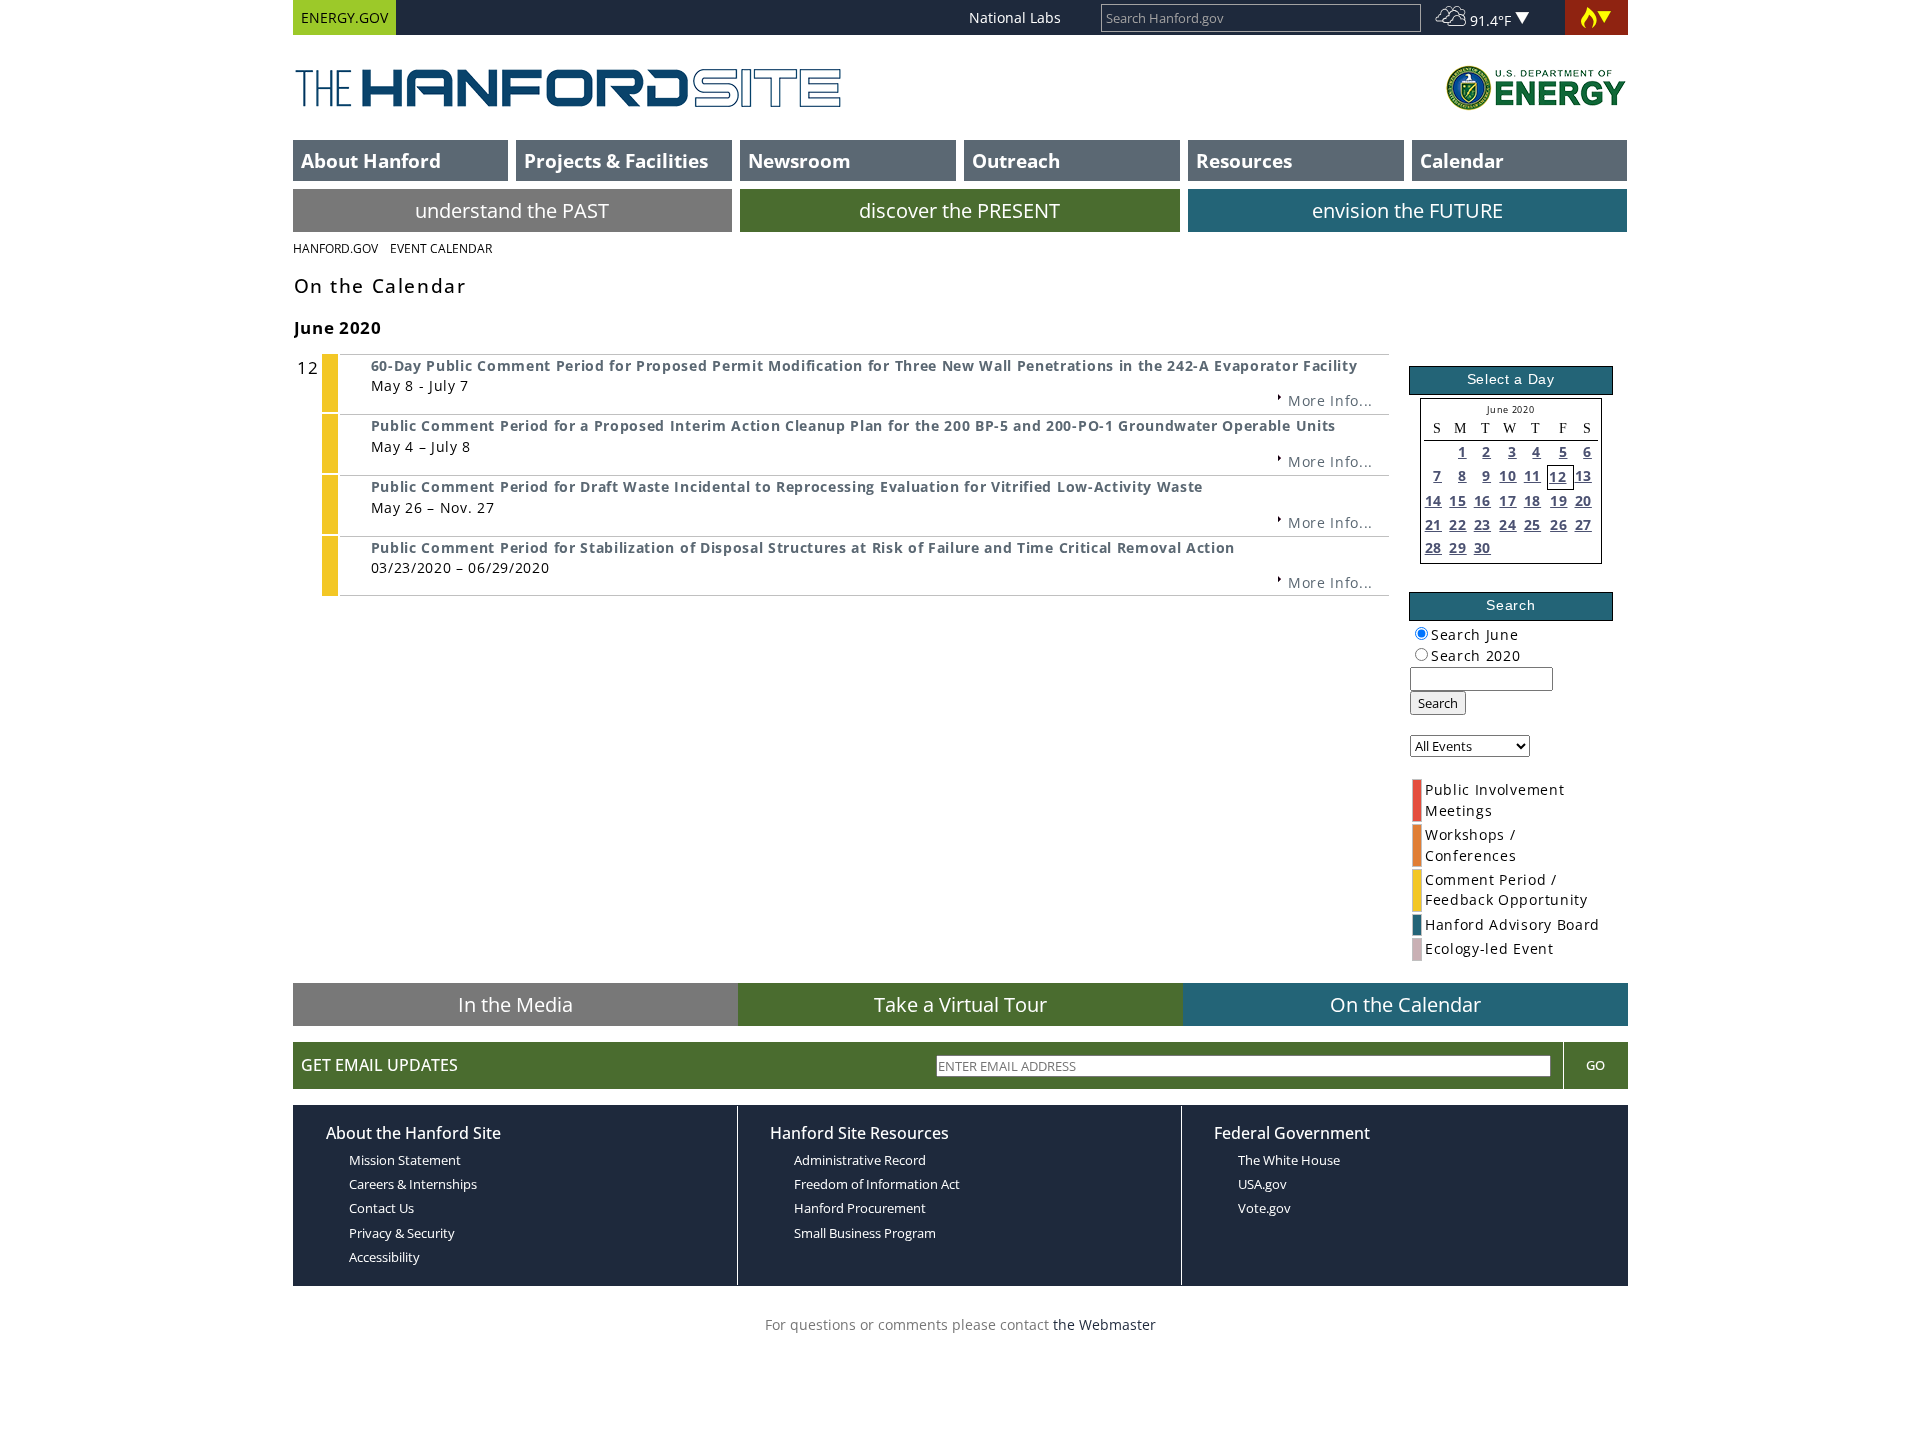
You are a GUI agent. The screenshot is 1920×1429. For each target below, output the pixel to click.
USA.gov (1262, 1184)
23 (1482, 524)
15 (1457, 500)
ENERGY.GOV (344, 17)
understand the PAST (512, 210)
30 (1482, 547)
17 (1507, 500)
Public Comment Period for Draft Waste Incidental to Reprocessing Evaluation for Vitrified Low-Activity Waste (787, 486)
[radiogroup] (1421, 633)
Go (1595, 1065)
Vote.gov (1264, 1208)
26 (1558, 524)
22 (1457, 524)
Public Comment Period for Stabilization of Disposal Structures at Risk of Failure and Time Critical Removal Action (803, 547)
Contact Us (381, 1208)
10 (1507, 475)
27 (1583, 524)
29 (1457, 547)
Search (1438, 703)
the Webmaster (1104, 1324)
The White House (1289, 1160)
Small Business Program (865, 1233)
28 (1433, 547)
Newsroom (799, 160)
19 (1558, 500)
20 (1583, 500)
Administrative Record (860, 1160)
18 (1532, 500)
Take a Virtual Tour (960, 1004)
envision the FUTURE (1407, 210)
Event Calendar (441, 248)
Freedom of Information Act (877, 1184)
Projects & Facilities (616, 160)
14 (1433, 500)
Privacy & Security (402, 1233)
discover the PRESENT (959, 210)
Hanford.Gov (335, 248)
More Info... (1330, 400)
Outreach (1016, 160)
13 (1583, 475)
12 (1557, 476)
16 (1482, 500)
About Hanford (371, 160)
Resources (1244, 160)
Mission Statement (405, 1160)
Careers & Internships (413, 1184)
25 (1532, 524)
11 (1532, 475)
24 (1507, 524)
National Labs (1015, 17)
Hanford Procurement (860, 1208)
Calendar (1462, 160)
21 (1433, 524)
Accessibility (384, 1257)
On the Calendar (1405, 1004)
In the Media (515, 1004)
